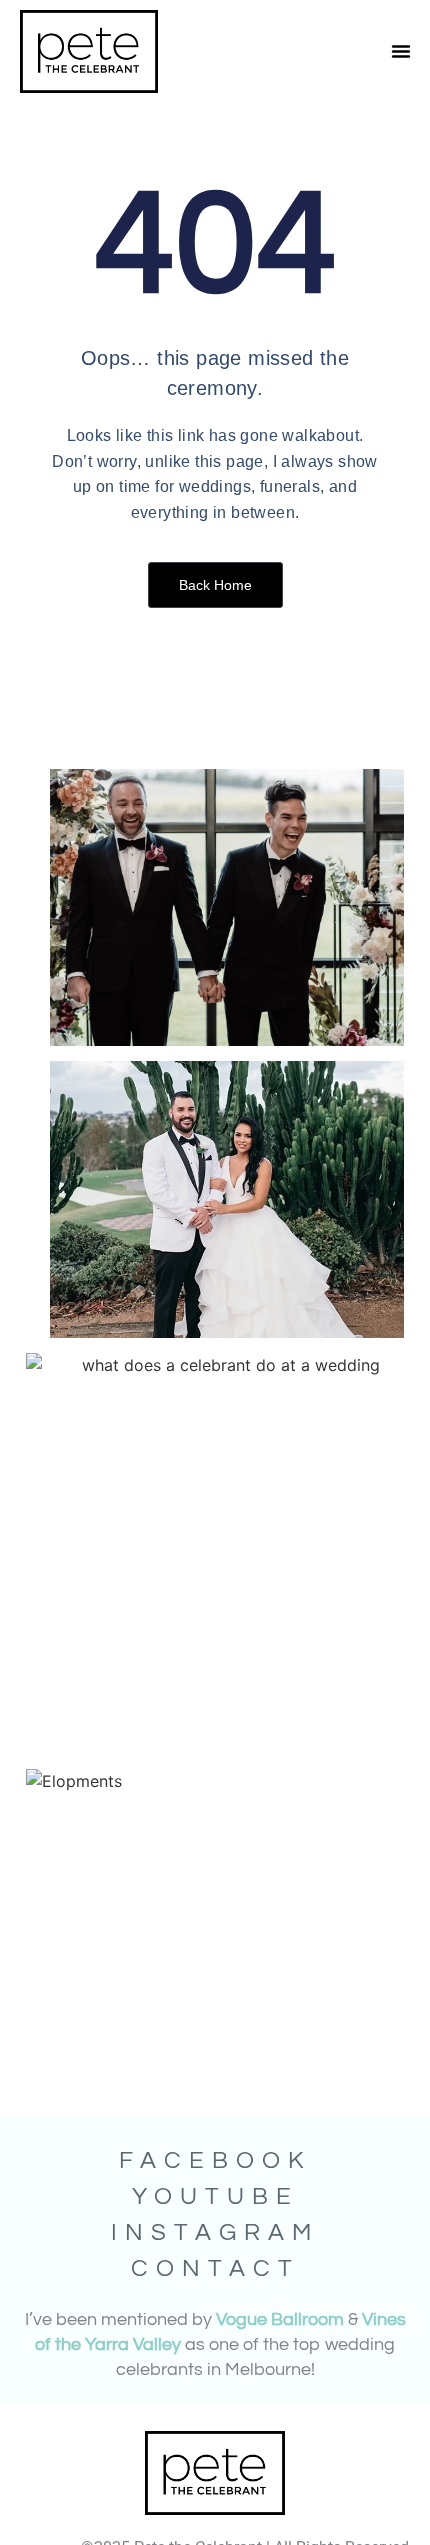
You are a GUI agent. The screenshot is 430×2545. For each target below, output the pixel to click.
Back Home (215, 585)
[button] (401, 51)
